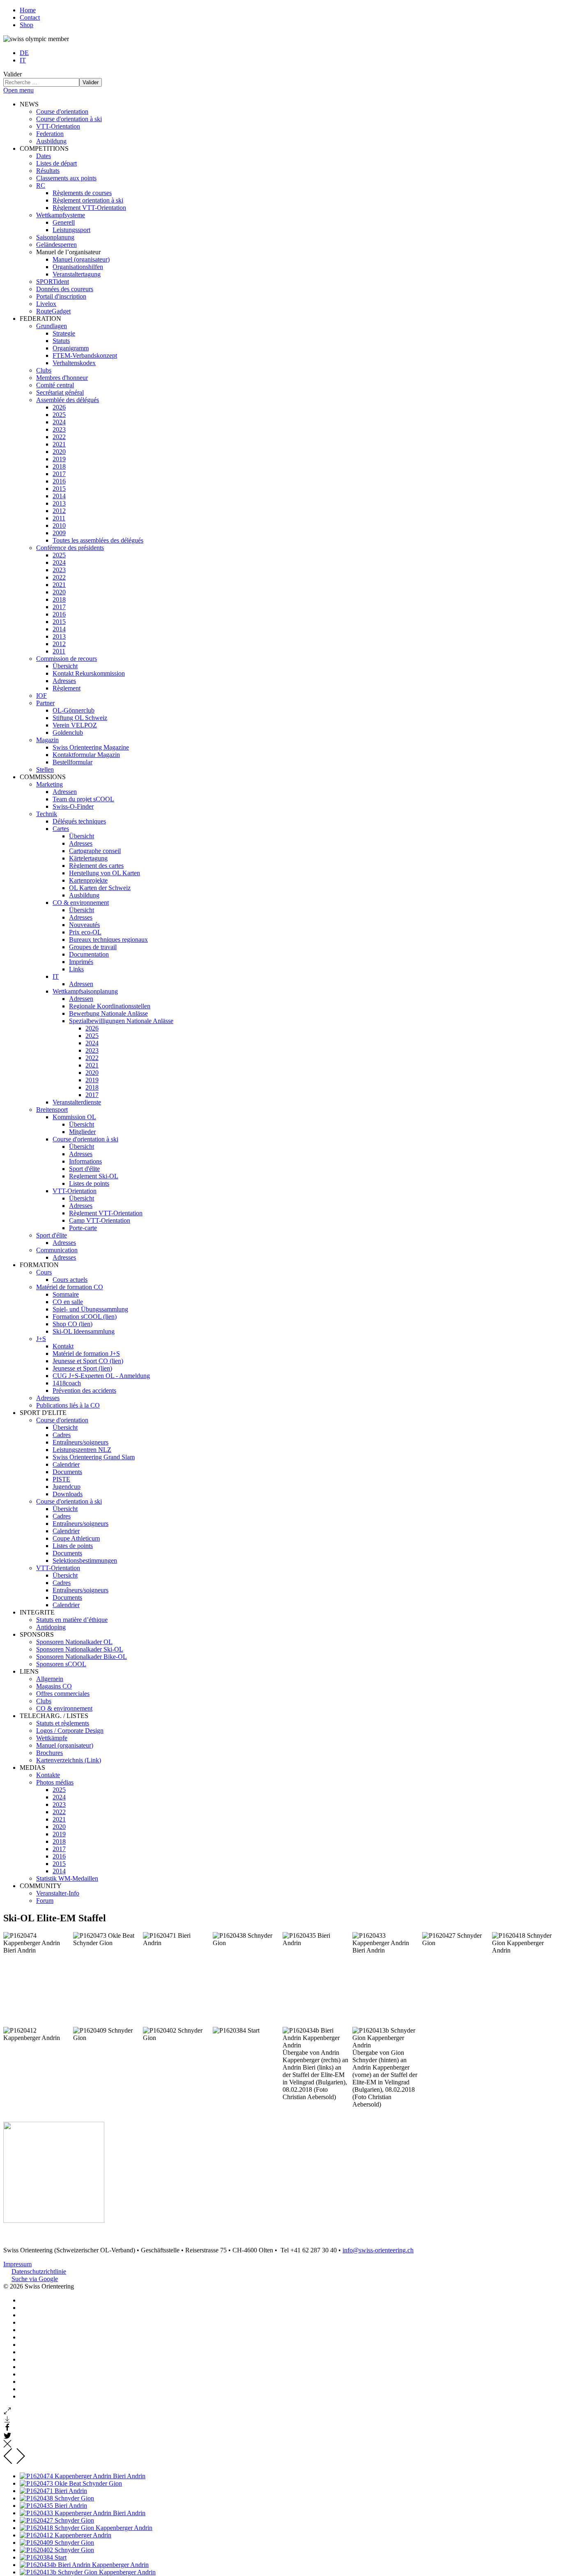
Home (28, 10)
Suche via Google (35, 2279)
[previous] (8, 2462)
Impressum (17, 2264)
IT (23, 60)
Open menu (18, 90)
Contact (30, 17)
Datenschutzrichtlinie (39, 2271)
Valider (13, 74)
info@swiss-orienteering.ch (378, 2250)
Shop (26, 25)
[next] (20, 2462)
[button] (29, 104)
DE (24, 53)
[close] (7, 2446)
